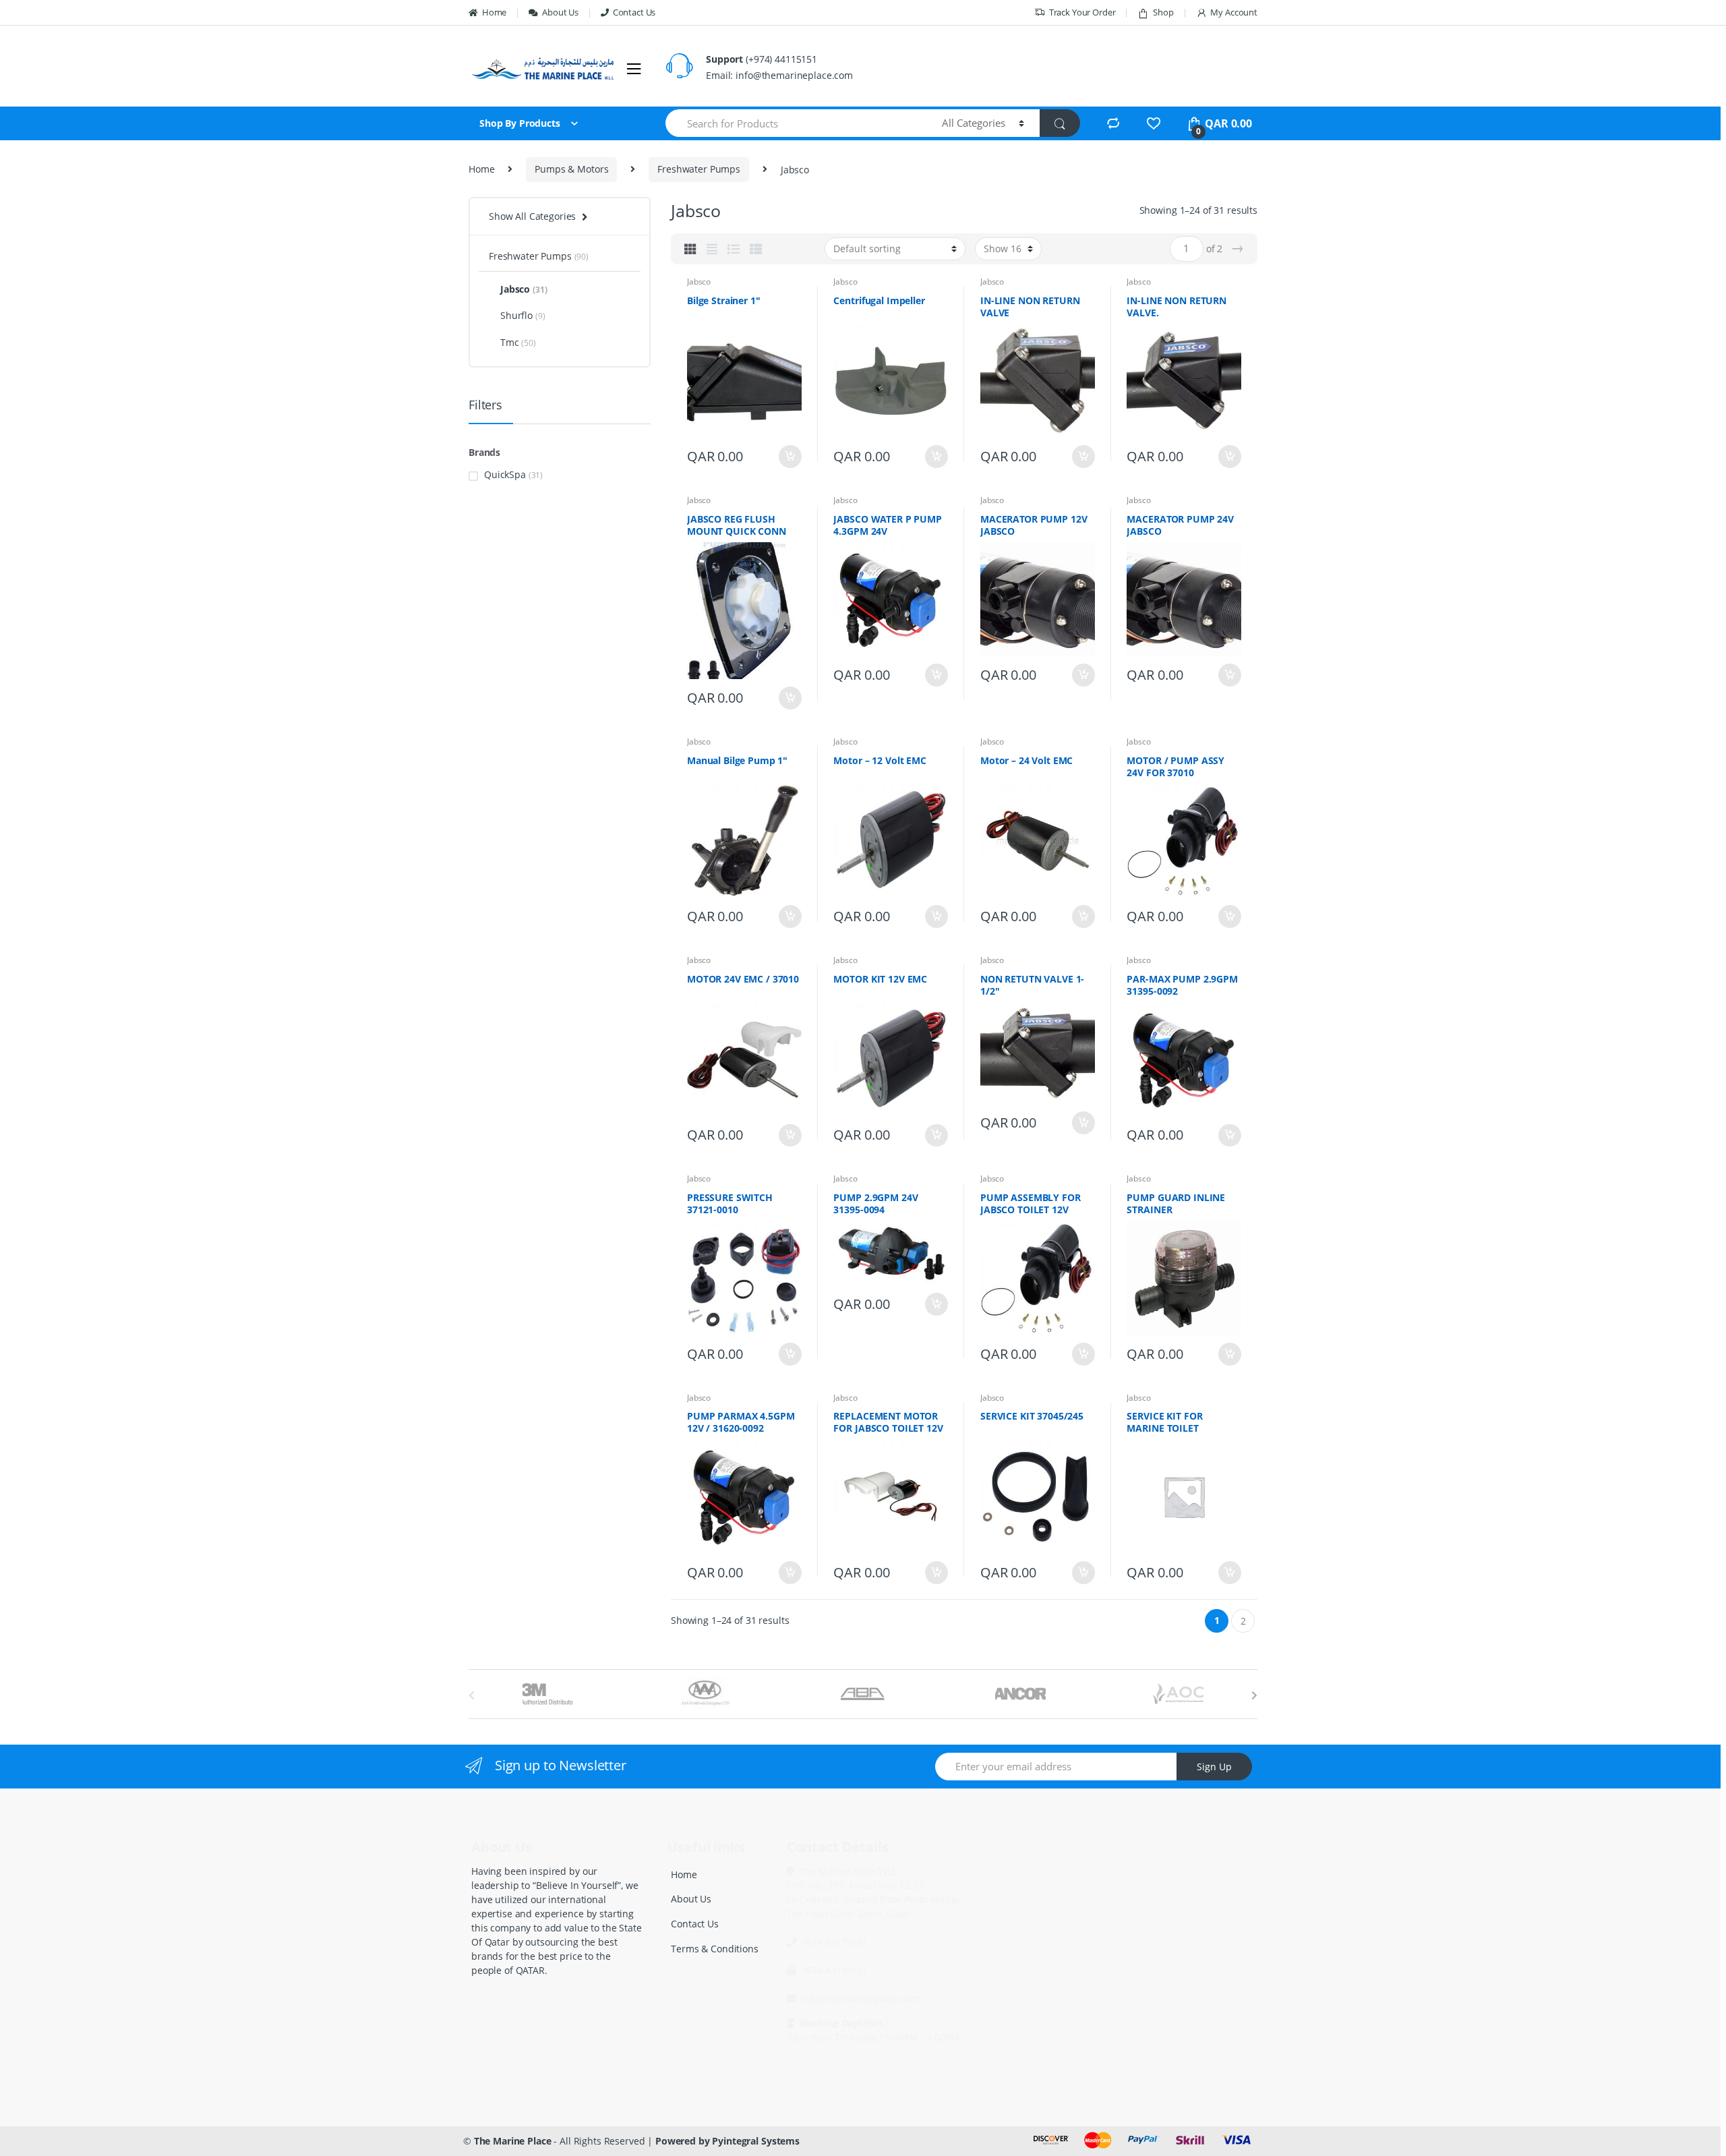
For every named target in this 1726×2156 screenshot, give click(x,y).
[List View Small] (756, 249)
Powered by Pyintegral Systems (727, 2141)
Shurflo (523, 315)
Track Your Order (1082, 12)
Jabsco (699, 282)
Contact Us (634, 12)
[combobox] (796, 123)
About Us (560, 12)
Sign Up (1214, 1767)
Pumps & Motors (571, 169)
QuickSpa (505, 474)
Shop (1163, 12)
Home (494, 12)
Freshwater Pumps (699, 169)
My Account (1234, 12)
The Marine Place (513, 2141)
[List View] (734, 249)
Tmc (518, 342)
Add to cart (790, 457)
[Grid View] (690, 249)
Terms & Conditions (714, 1949)
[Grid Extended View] (712, 249)
